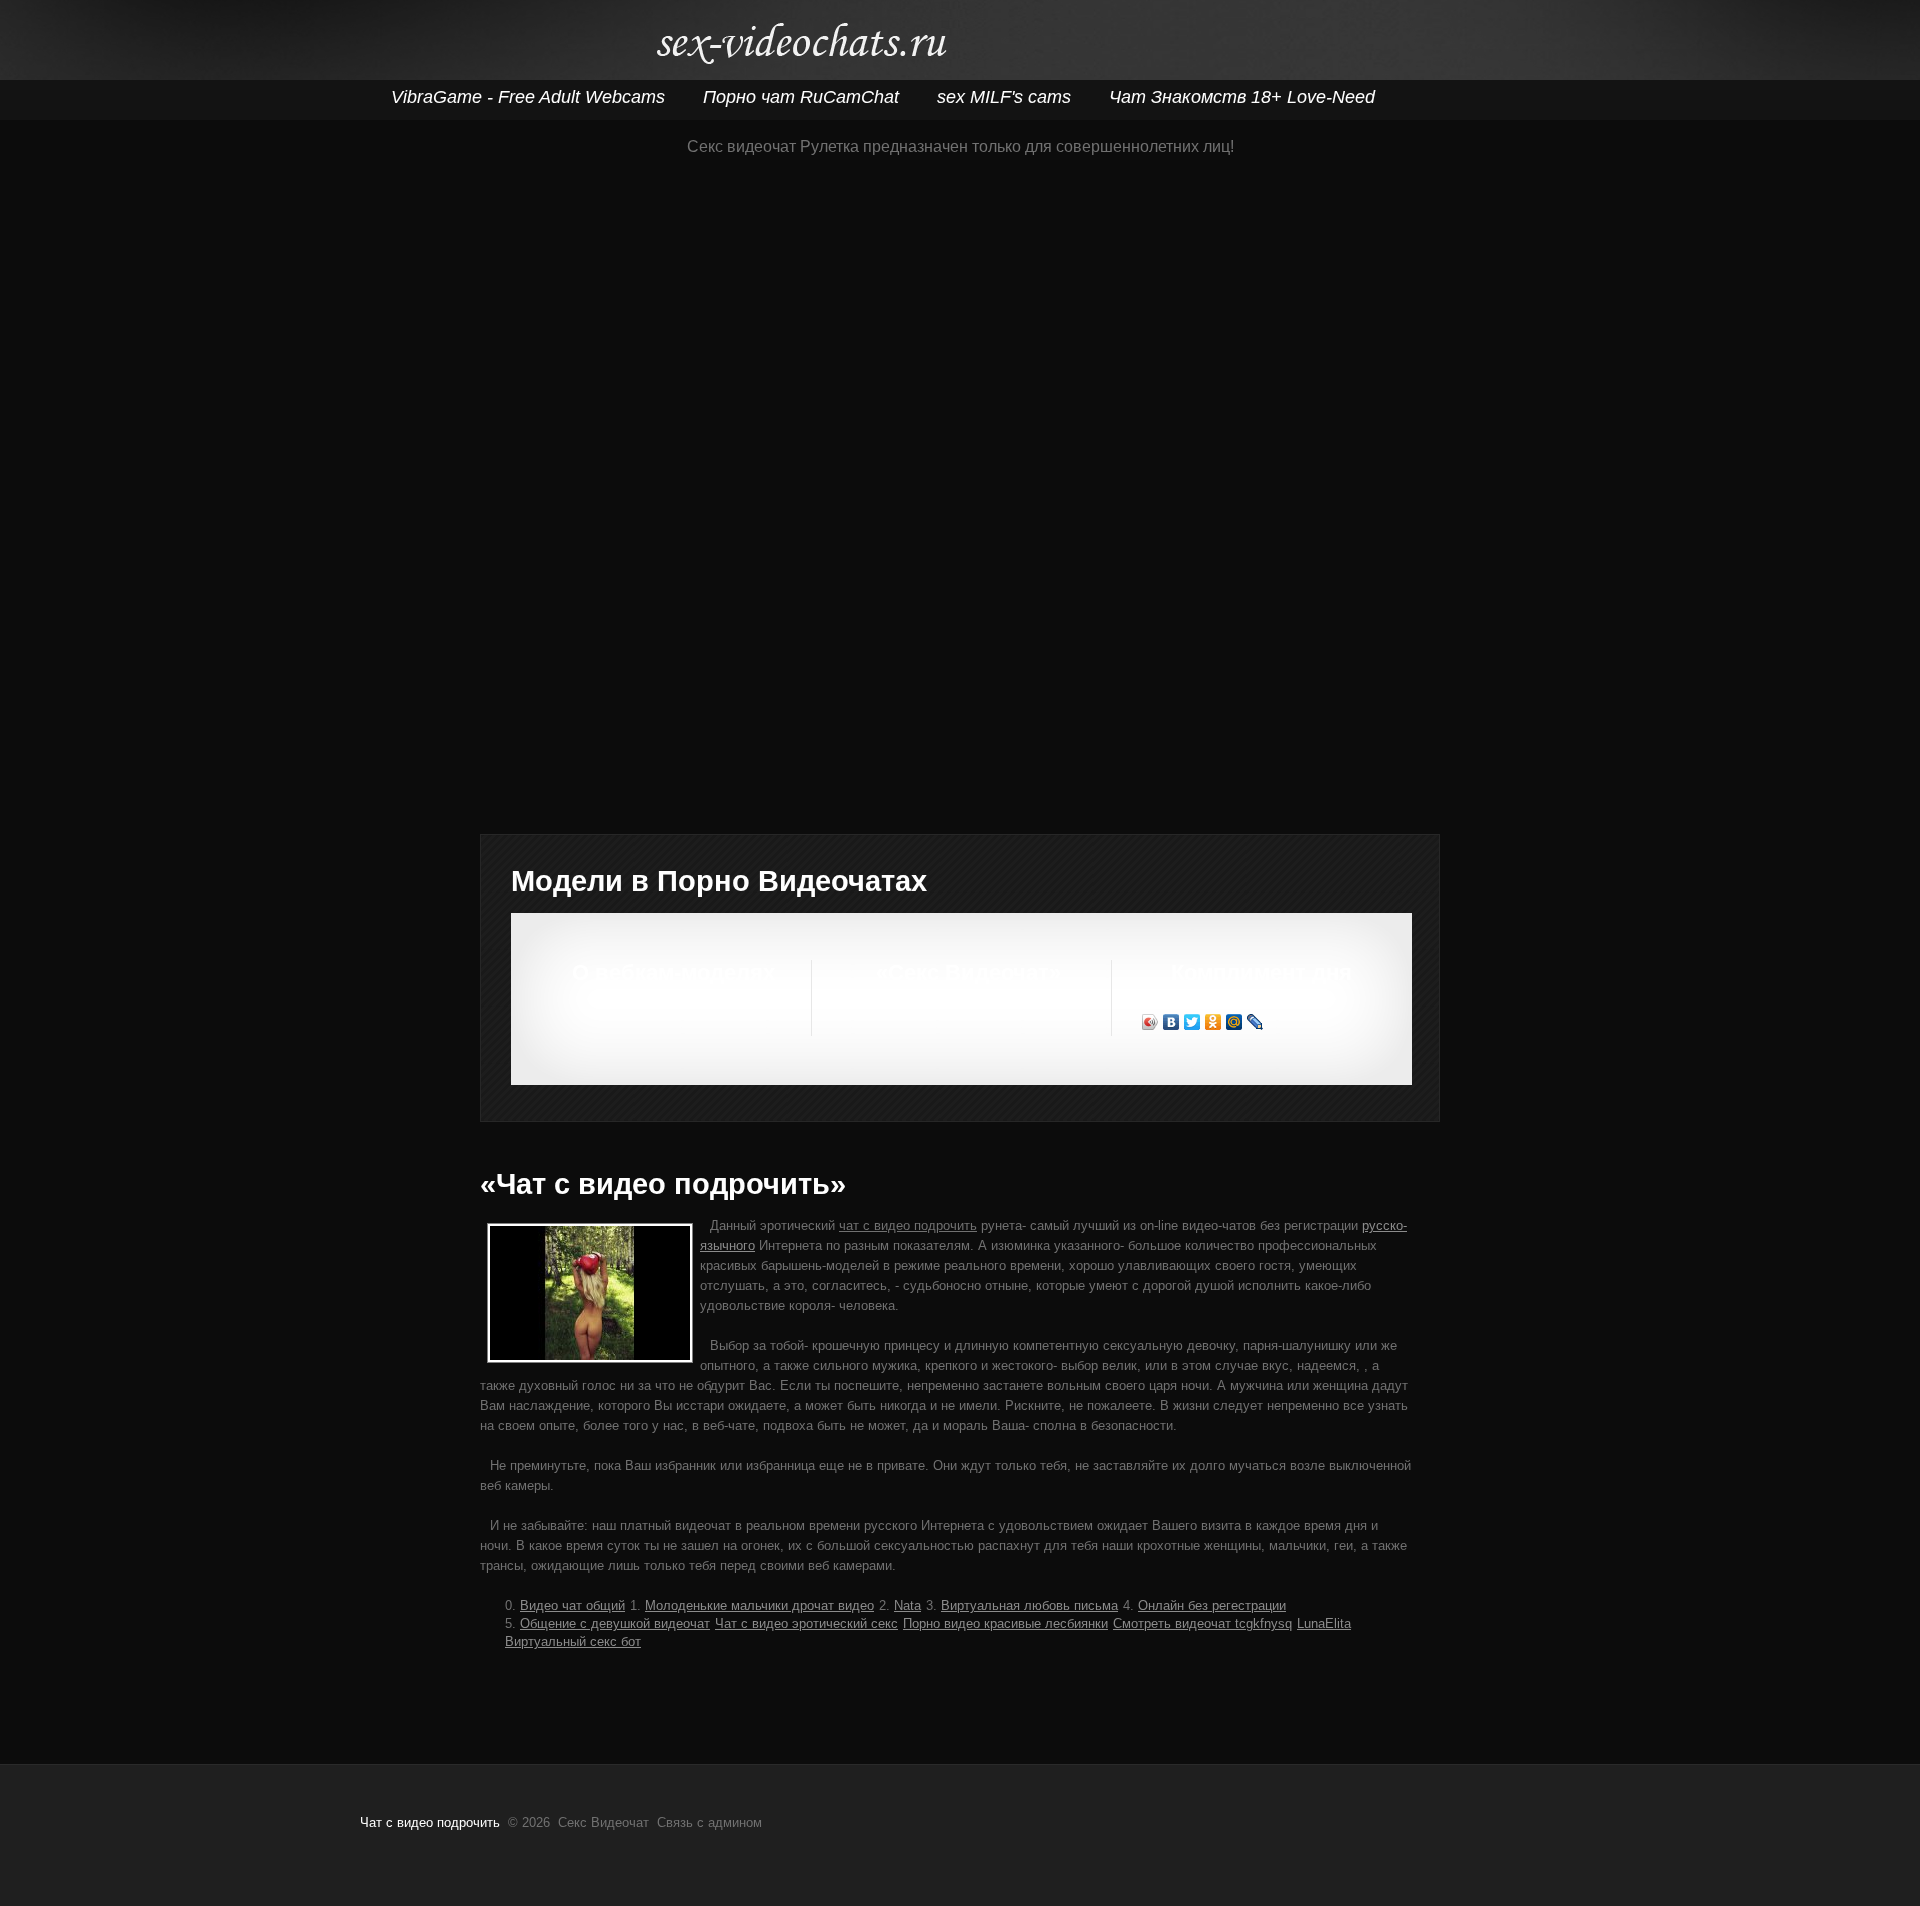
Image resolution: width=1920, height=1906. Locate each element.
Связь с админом (709, 1822)
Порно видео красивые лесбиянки (1005, 1623)
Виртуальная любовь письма (1029, 1605)
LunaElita (1324, 1623)
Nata (907, 1605)
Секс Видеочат (800, 47)
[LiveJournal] (1255, 1022)
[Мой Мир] (1234, 1022)
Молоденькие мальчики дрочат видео (759, 1605)
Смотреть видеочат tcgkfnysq (1202, 1623)
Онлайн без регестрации (1212, 1605)
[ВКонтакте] (1171, 1022)
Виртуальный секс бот (573, 1641)
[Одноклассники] (1213, 1022)
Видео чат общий (572, 1605)
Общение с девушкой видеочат (615, 1623)
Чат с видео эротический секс (806, 1623)
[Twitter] (1192, 1022)
